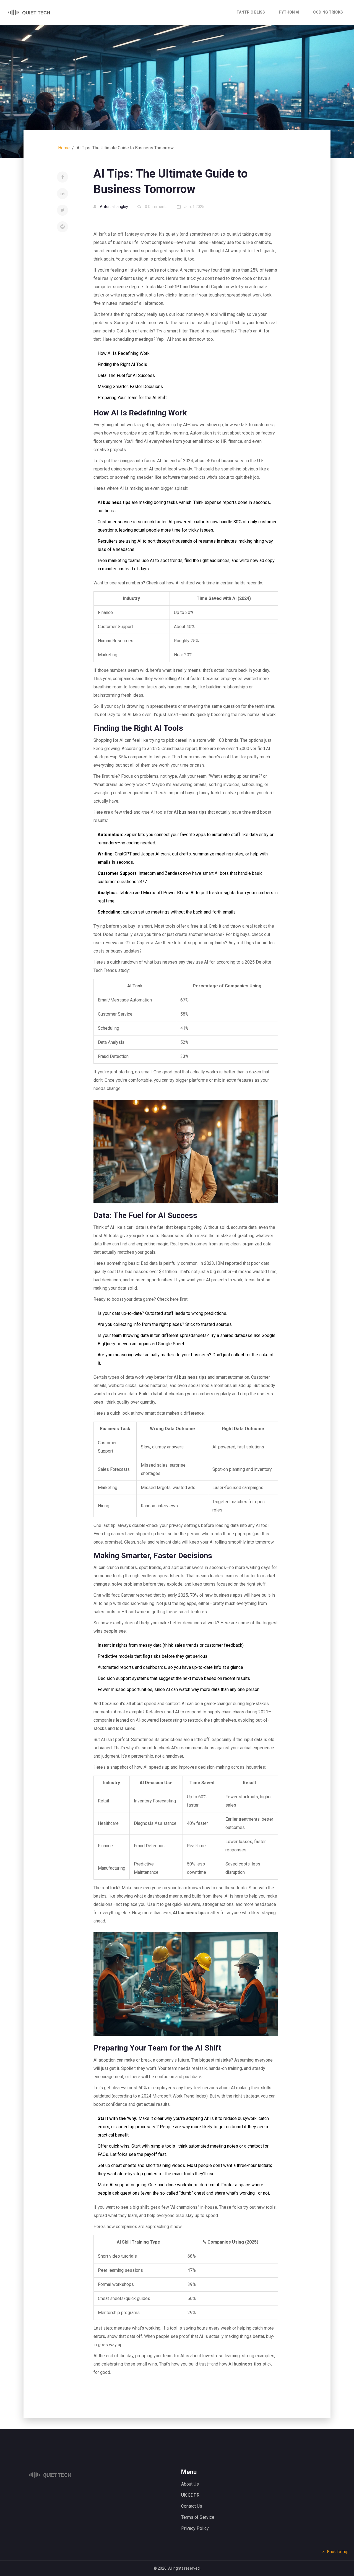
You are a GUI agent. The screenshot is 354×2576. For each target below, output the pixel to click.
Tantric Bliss (251, 12)
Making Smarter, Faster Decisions (130, 387)
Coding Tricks (328, 12)
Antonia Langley (114, 207)
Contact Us (192, 2506)
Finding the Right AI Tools (122, 364)
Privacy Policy (195, 2528)
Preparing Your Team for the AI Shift (132, 398)
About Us (190, 2484)
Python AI (289, 12)
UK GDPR (190, 2495)
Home (64, 148)
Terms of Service (198, 2517)
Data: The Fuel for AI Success (126, 375)
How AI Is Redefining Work (124, 353)
